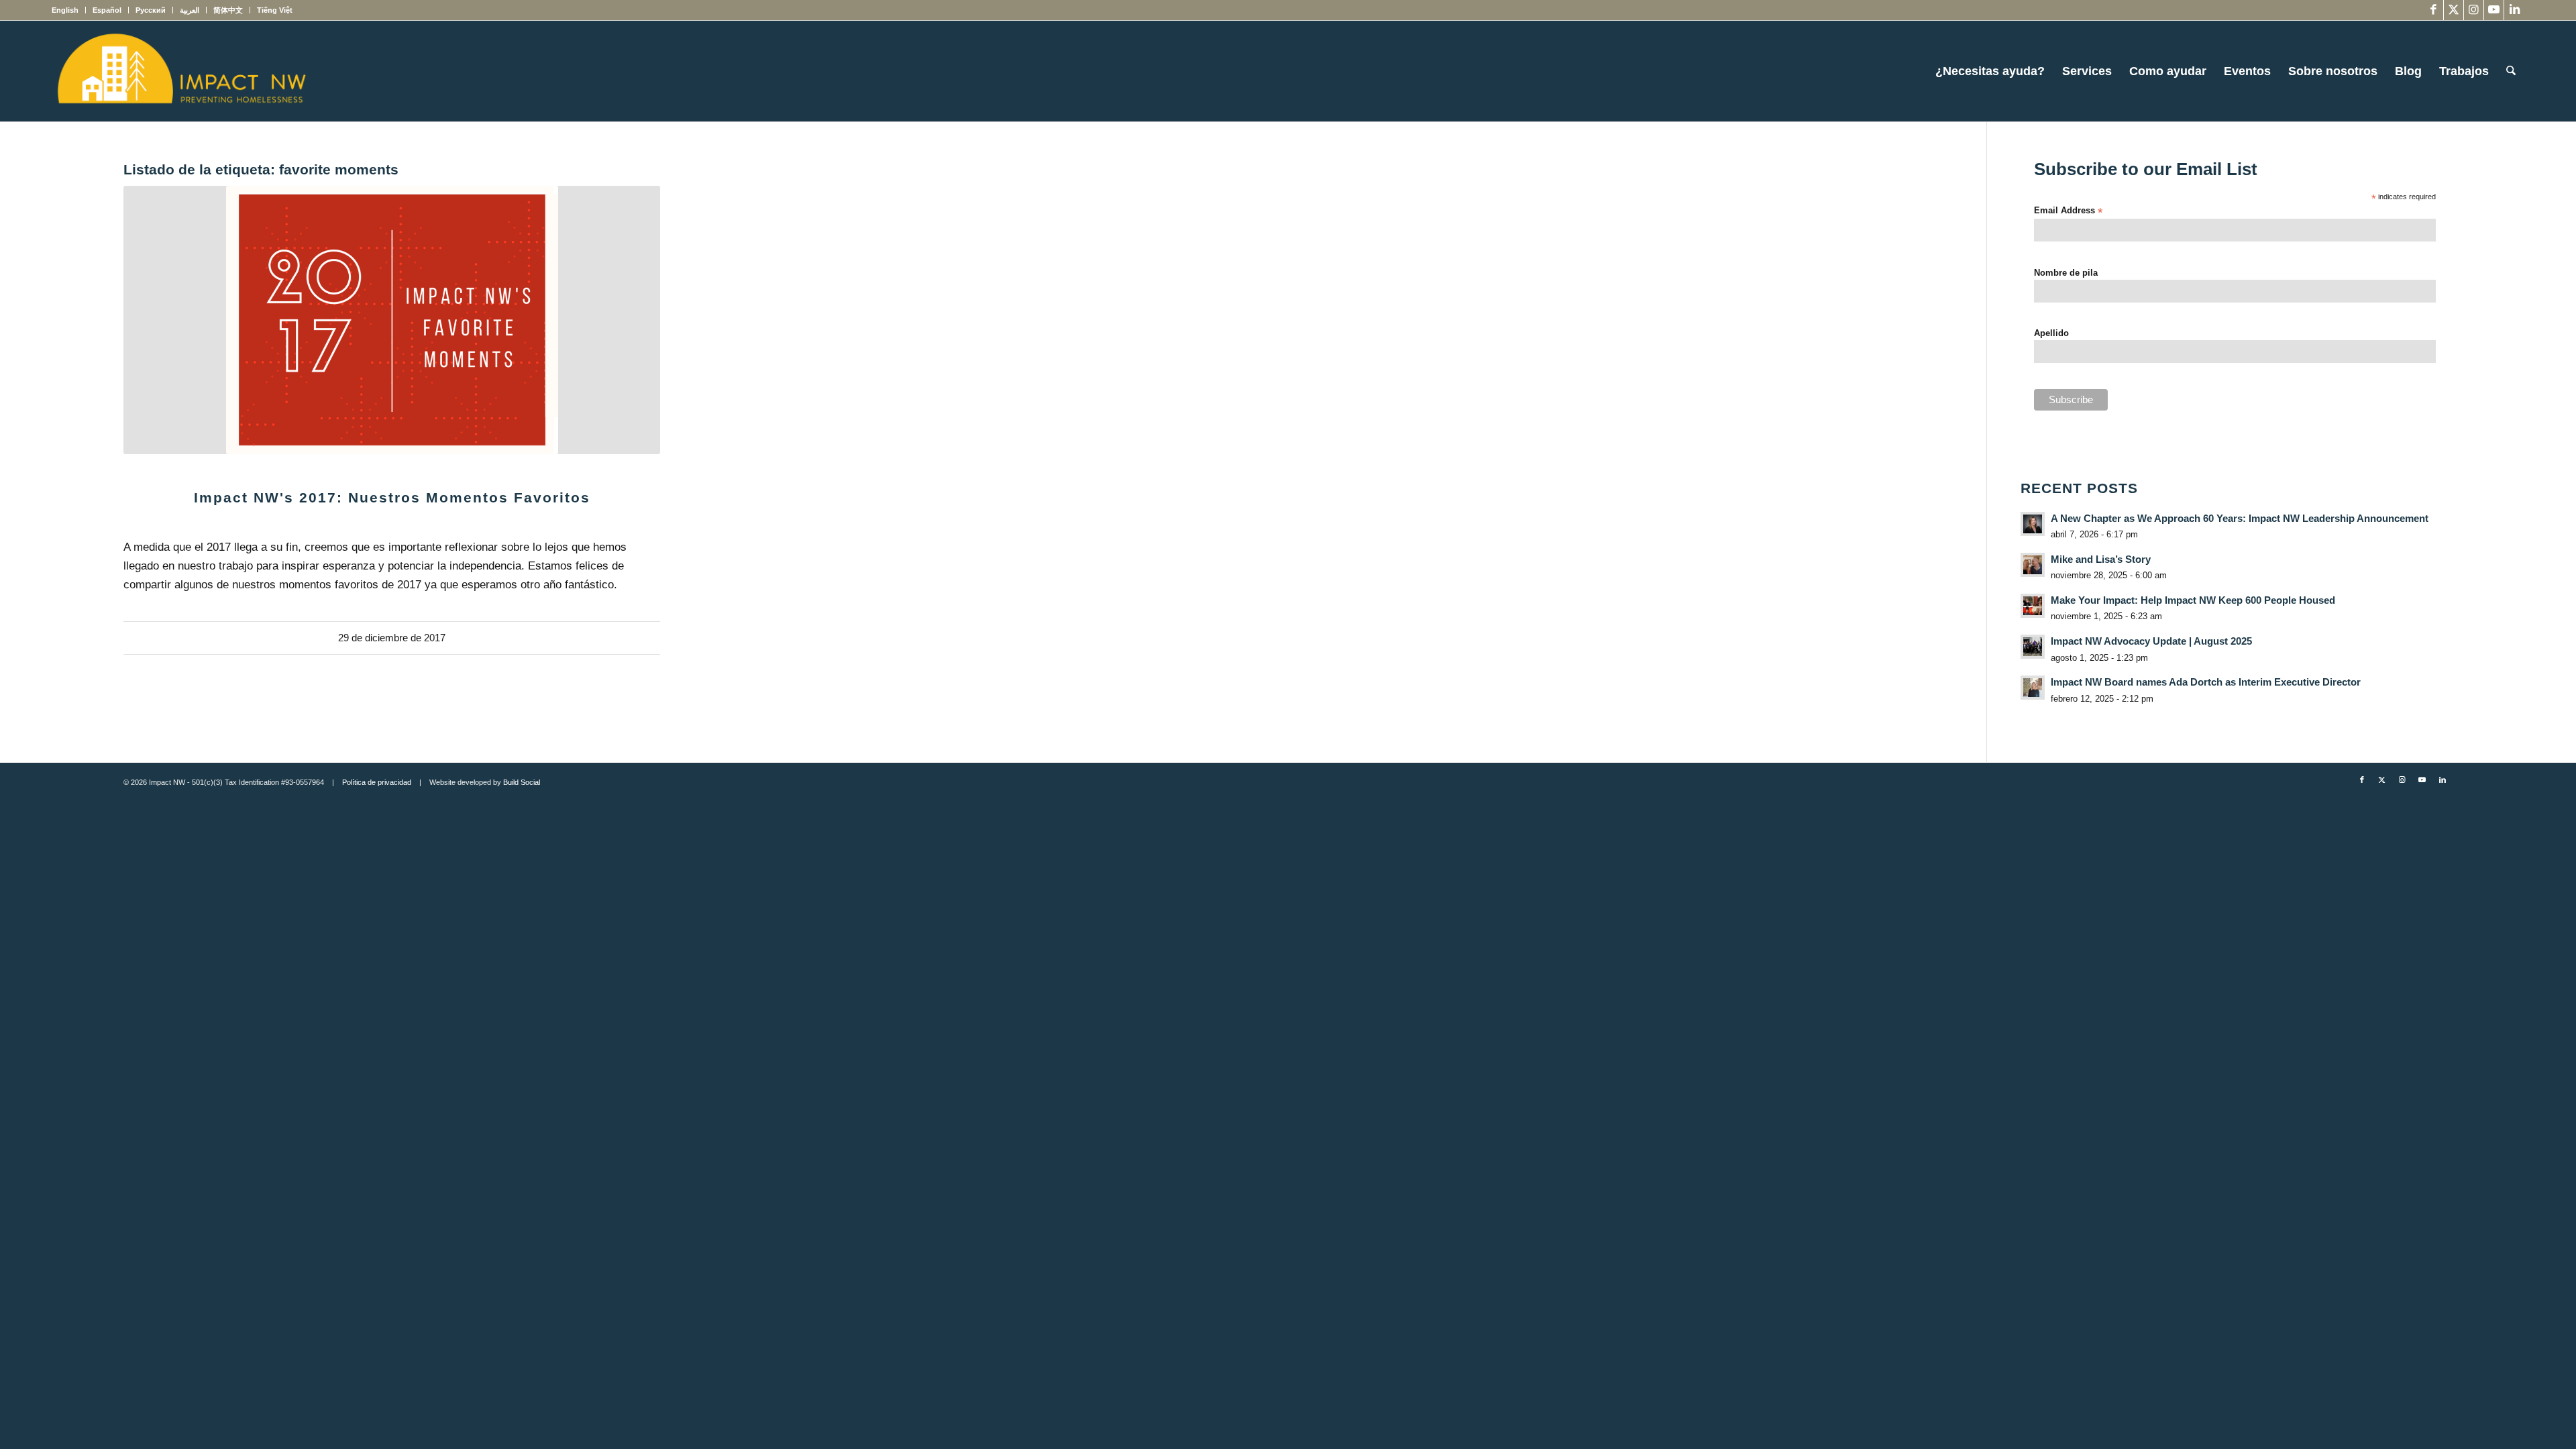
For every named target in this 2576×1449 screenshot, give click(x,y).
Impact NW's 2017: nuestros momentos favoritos (392, 497)
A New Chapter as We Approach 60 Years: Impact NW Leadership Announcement (2240, 518)
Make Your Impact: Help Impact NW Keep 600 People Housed (2193, 600)
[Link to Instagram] (2474, 10)
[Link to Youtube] (2494, 10)
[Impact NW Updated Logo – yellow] (181, 71)
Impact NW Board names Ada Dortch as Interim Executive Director (2206, 682)
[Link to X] (2454, 10)
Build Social (522, 782)
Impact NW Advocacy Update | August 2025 (2151, 641)
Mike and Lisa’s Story (2101, 559)
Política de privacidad (377, 782)
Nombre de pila (2066, 273)
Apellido (2051, 333)
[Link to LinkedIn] (2514, 10)
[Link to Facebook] (2433, 10)
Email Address (2068, 211)
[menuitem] (69, 10)
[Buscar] (2511, 71)
